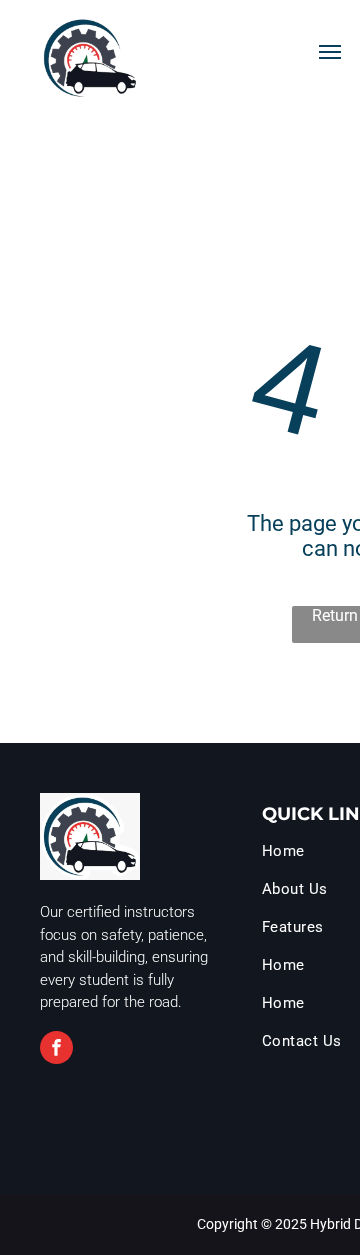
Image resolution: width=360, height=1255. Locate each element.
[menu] (330, 52)
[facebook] (56, 1050)
